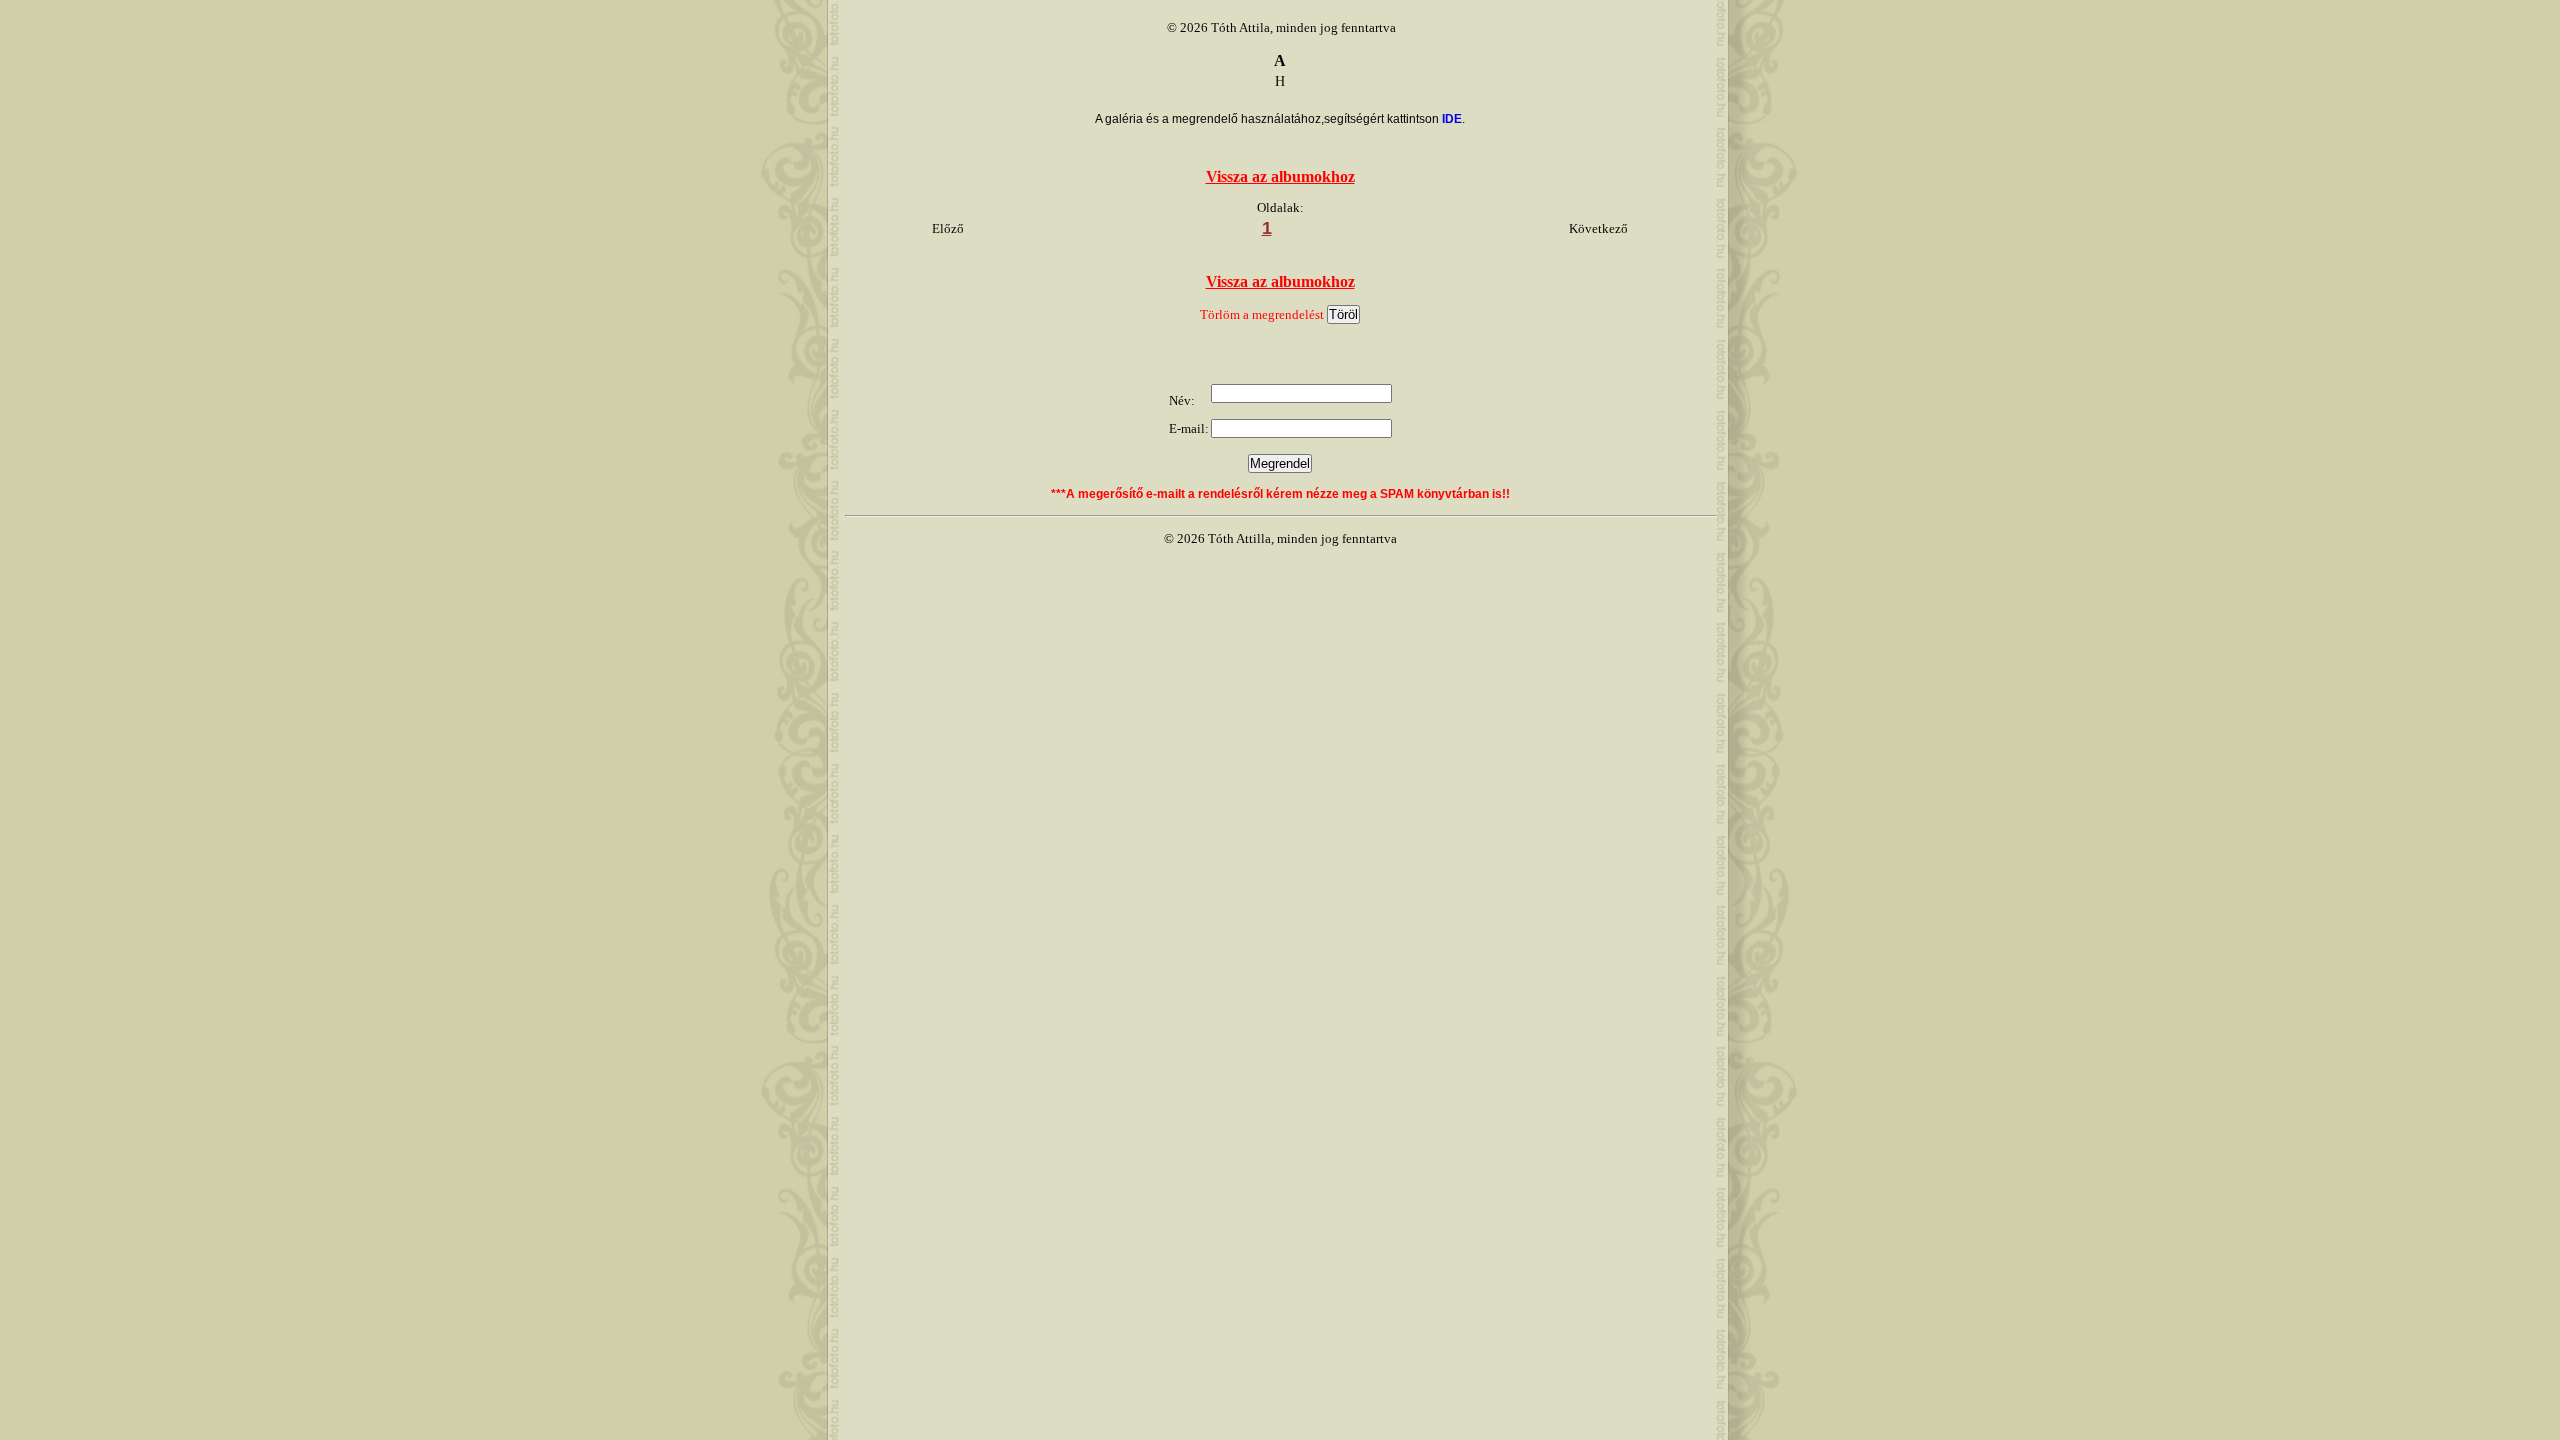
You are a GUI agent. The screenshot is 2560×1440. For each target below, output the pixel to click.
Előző (948, 228)
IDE (1452, 119)
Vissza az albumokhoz (1280, 176)
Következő (1598, 228)
